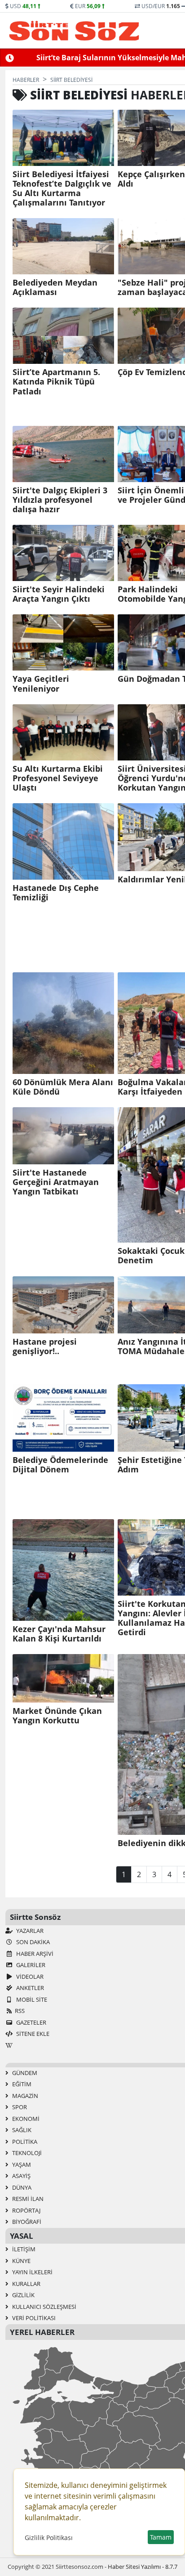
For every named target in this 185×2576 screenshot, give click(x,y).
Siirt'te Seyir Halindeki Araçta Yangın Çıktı (59, 594)
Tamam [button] (161, 2537)
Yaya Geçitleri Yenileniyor (41, 684)
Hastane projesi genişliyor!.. (45, 1346)
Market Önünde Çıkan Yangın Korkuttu (57, 1716)
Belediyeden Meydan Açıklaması (55, 287)
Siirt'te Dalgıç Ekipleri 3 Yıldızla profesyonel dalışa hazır (60, 500)
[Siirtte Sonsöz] (74, 31)
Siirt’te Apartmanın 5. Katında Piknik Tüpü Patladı (56, 382)
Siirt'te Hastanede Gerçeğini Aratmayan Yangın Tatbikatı (56, 1182)
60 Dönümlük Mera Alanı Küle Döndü (63, 1087)
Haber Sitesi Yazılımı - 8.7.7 (143, 2567)
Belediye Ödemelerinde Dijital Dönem (60, 1465)
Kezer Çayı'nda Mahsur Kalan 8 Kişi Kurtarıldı (59, 1634)
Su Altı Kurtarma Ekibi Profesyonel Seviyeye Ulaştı (58, 778)
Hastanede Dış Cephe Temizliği (56, 893)
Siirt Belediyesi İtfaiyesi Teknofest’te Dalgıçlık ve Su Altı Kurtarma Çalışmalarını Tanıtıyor (62, 188)
